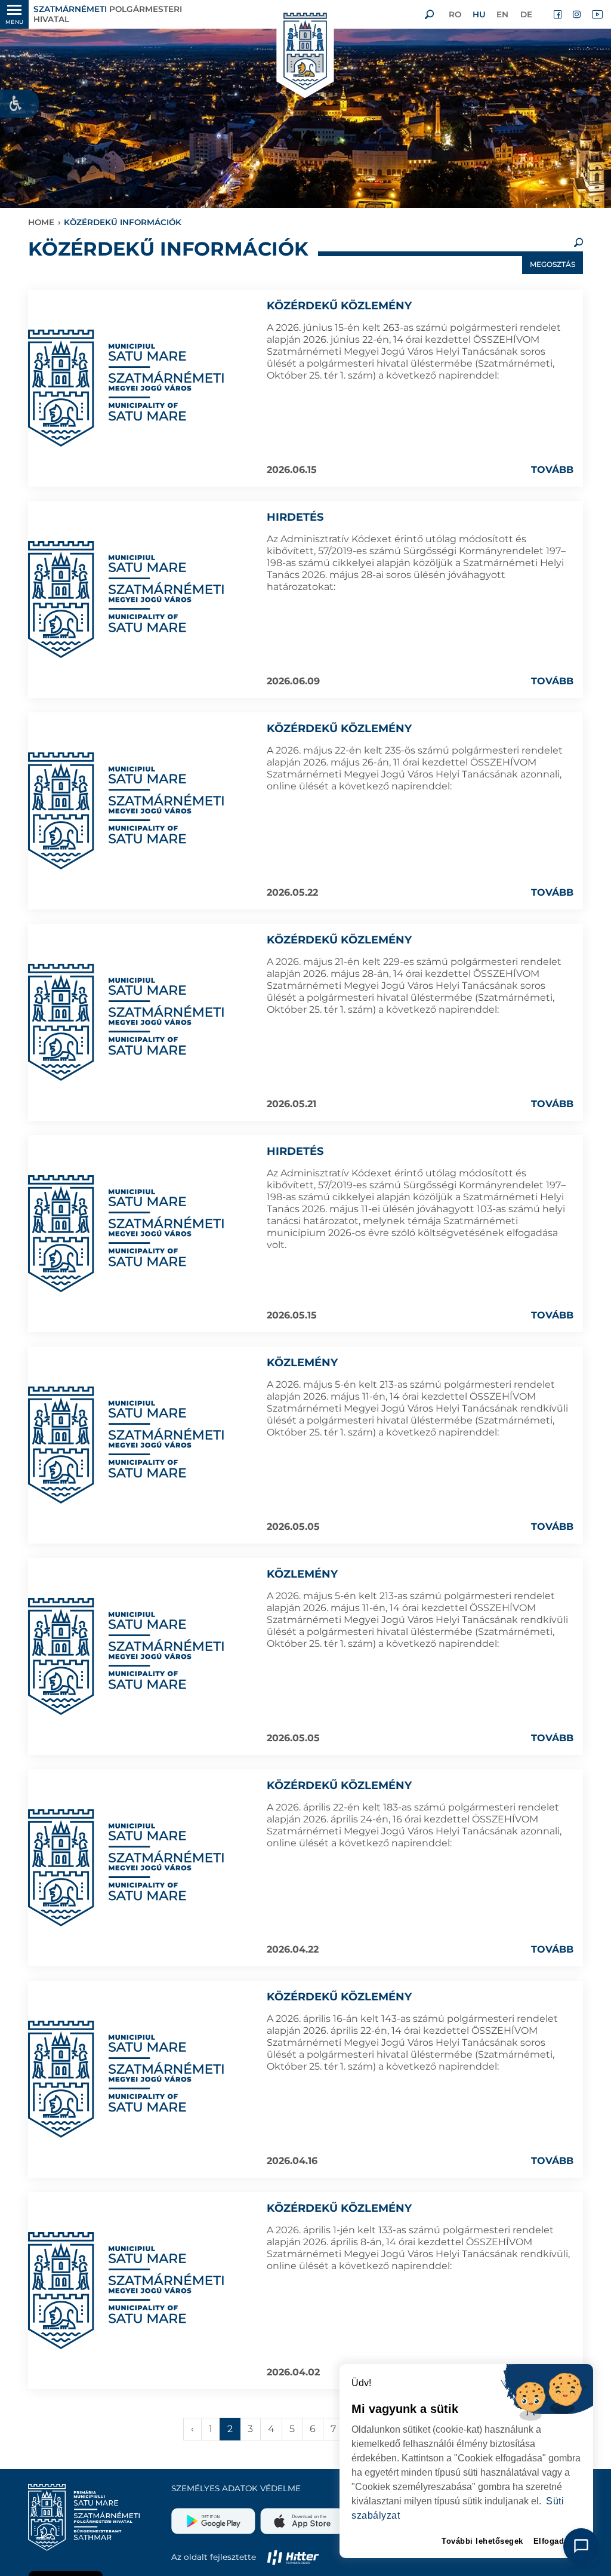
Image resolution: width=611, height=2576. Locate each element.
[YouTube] (597, 14)
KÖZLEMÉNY (302, 1363)
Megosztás (553, 264)
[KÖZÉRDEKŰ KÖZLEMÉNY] (126, 388)
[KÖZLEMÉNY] (126, 1445)
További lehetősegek (482, 2541)
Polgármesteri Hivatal (108, 14)
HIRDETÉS (295, 517)
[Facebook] (558, 14)
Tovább (552, 470)
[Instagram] (578, 14)
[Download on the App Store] (301, 2516)
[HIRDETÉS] (126, 600)
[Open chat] (581, 2546)
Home (41, 222)
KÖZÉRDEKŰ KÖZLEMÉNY (339, 306)
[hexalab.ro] (293, 2557)
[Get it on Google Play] (215, 2516)
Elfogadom (555, 2541)
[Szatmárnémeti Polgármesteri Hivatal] (305, 52)
